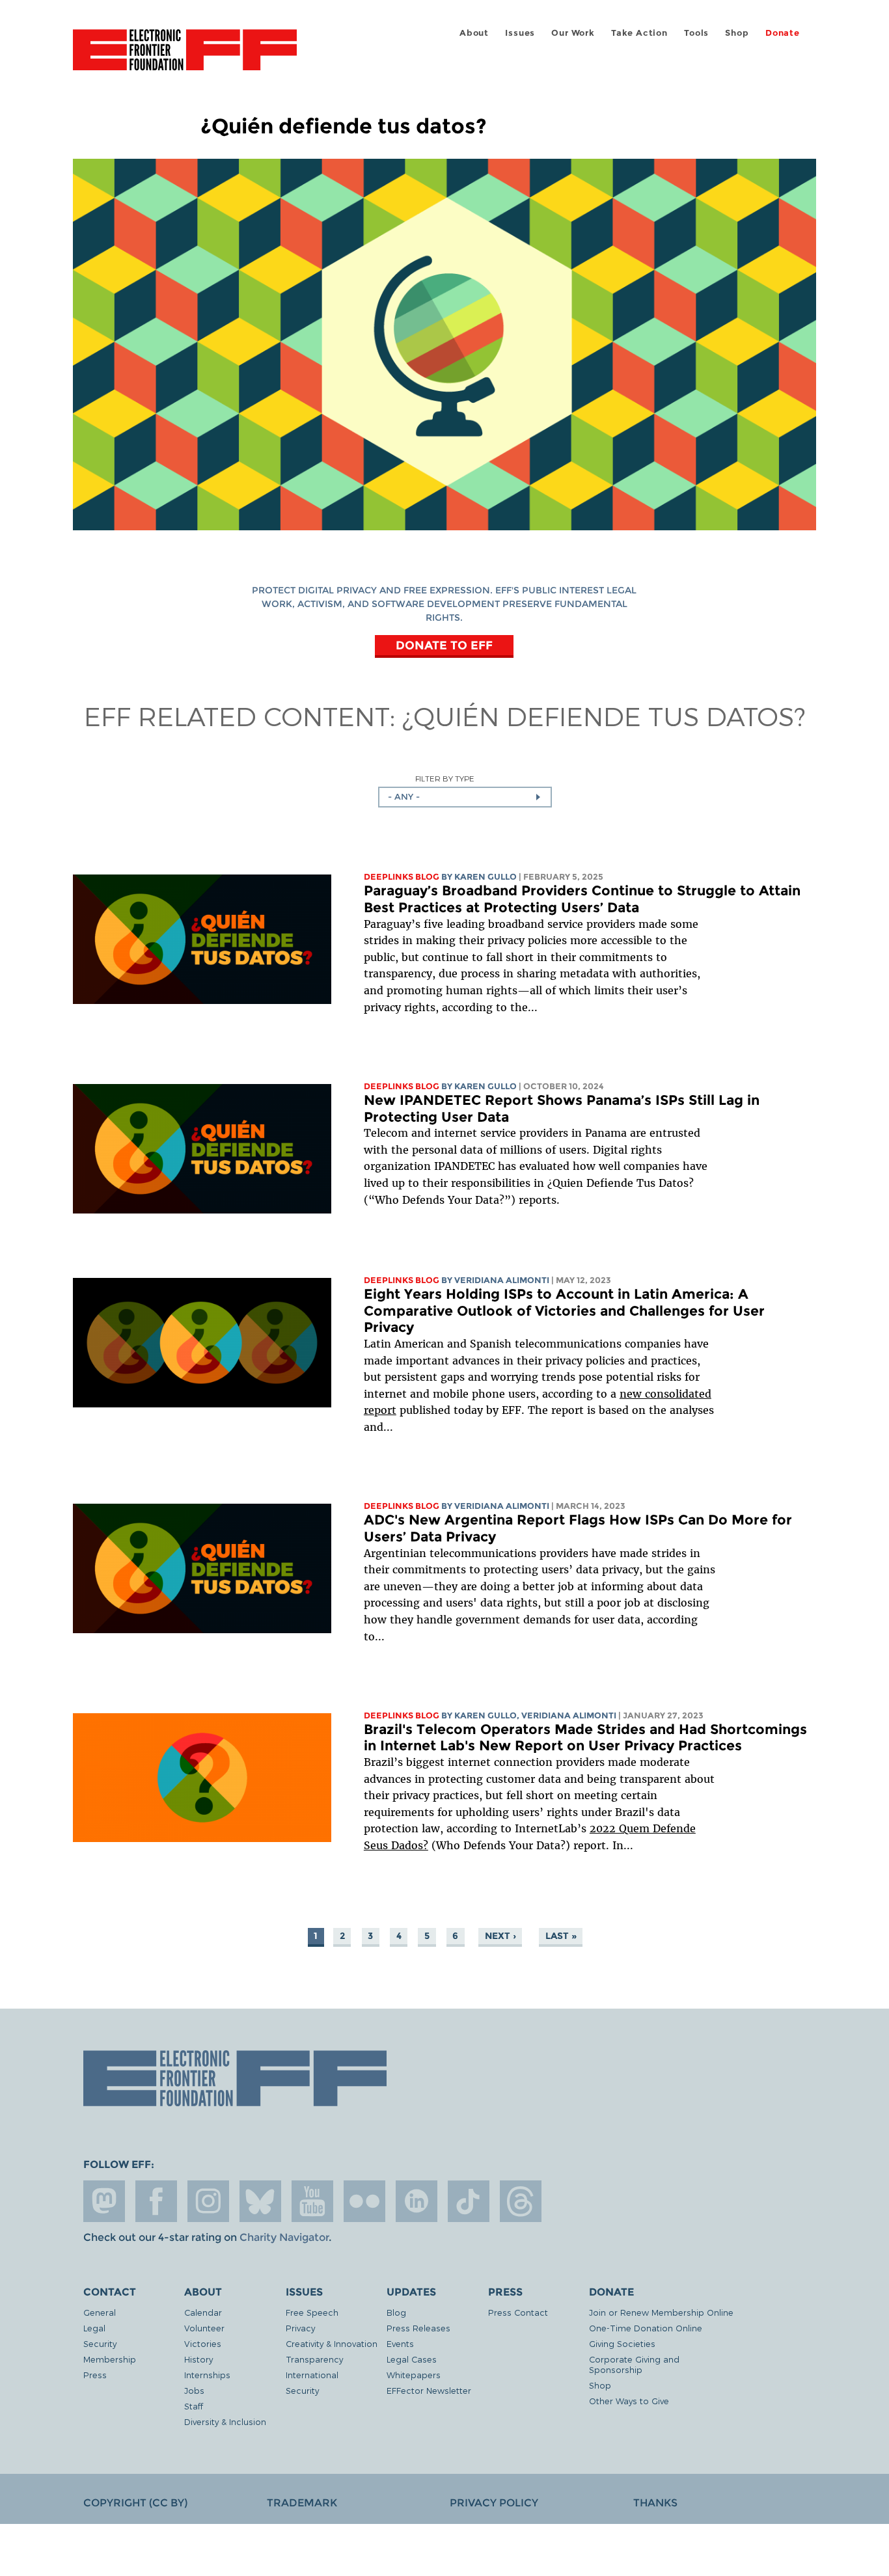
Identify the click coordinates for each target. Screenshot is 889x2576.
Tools (696, 33)
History (198, 2359)
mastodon (104, 2201)
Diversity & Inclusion (225, 2421)
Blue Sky (260, 2201)
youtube (312, 2201)
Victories (203, 2343)
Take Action (639, 33)
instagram (208, 2201)
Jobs (194, 2390)
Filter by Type (445, 779)
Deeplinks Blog (402, 877)
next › (500, 1936)
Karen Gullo (486, 877)
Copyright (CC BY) (135, 2503)
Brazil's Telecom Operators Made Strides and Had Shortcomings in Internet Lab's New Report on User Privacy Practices (585, 1738)
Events (400, 2343)
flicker (364, 2201)
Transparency (314, 2359)
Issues (520, 33)
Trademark (302, 2503)
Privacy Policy (494, 2503)
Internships (207, 2375)
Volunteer (204, 2328)
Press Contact (518, 2312)
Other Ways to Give (629, 2401)
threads (521, 2201)
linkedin (417, 2201)
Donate (783, 33)
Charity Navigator (284, 2237)
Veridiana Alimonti (502, 1280)
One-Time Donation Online (646, 2328)
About (474, 33)
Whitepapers (414, 2375)
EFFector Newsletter (429, 2390)
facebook (156, 2201)
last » (561, 1936)
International (312, 2375)
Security (100, 2343)
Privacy (300, 2328)
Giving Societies (622, 2343)
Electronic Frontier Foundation (185, 57)
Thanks (655, 2503)
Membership (110, 2359)
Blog (396, 2312)
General (100, 2312)
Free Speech (312, 2312)
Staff (194, 2406)
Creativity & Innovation (332, 2343)
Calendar (203, 2312)
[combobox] (465, 797)
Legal (94, 2328)
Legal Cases (412, 2359)
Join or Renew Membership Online (661, 2312)
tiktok (469, 2201)
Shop (737, 33)
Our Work (573, 33)
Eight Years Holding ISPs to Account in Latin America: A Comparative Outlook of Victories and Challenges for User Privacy (564, 1310)
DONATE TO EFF (444, 645)
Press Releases (418, 2328)
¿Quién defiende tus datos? (604, 716)
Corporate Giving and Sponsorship (634, 2364)
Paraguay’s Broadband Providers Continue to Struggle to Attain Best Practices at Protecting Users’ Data (582, 899)
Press (95, 2375)
